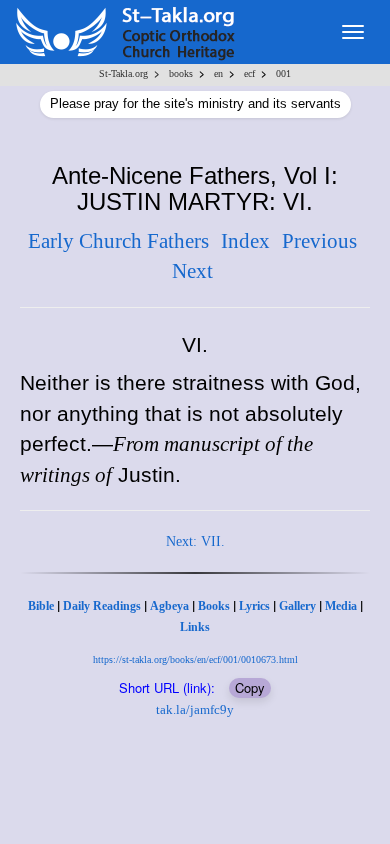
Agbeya (169, 606)
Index (245, 241)
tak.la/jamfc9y (195, 709)
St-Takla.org (123, 73)
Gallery (297, 606)
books (181, 73)
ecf (249, 73)
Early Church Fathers (118, 241)
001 (283, 73)
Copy (250, 687)
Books (214, 606)
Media (341, 606)
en (218, 73)
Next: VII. (195, 541)
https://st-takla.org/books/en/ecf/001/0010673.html (195, 659)
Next (192, 271)
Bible (41, 606)
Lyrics (254, 606)
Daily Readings (102, 606)
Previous (319, 241)
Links (195, 627)
